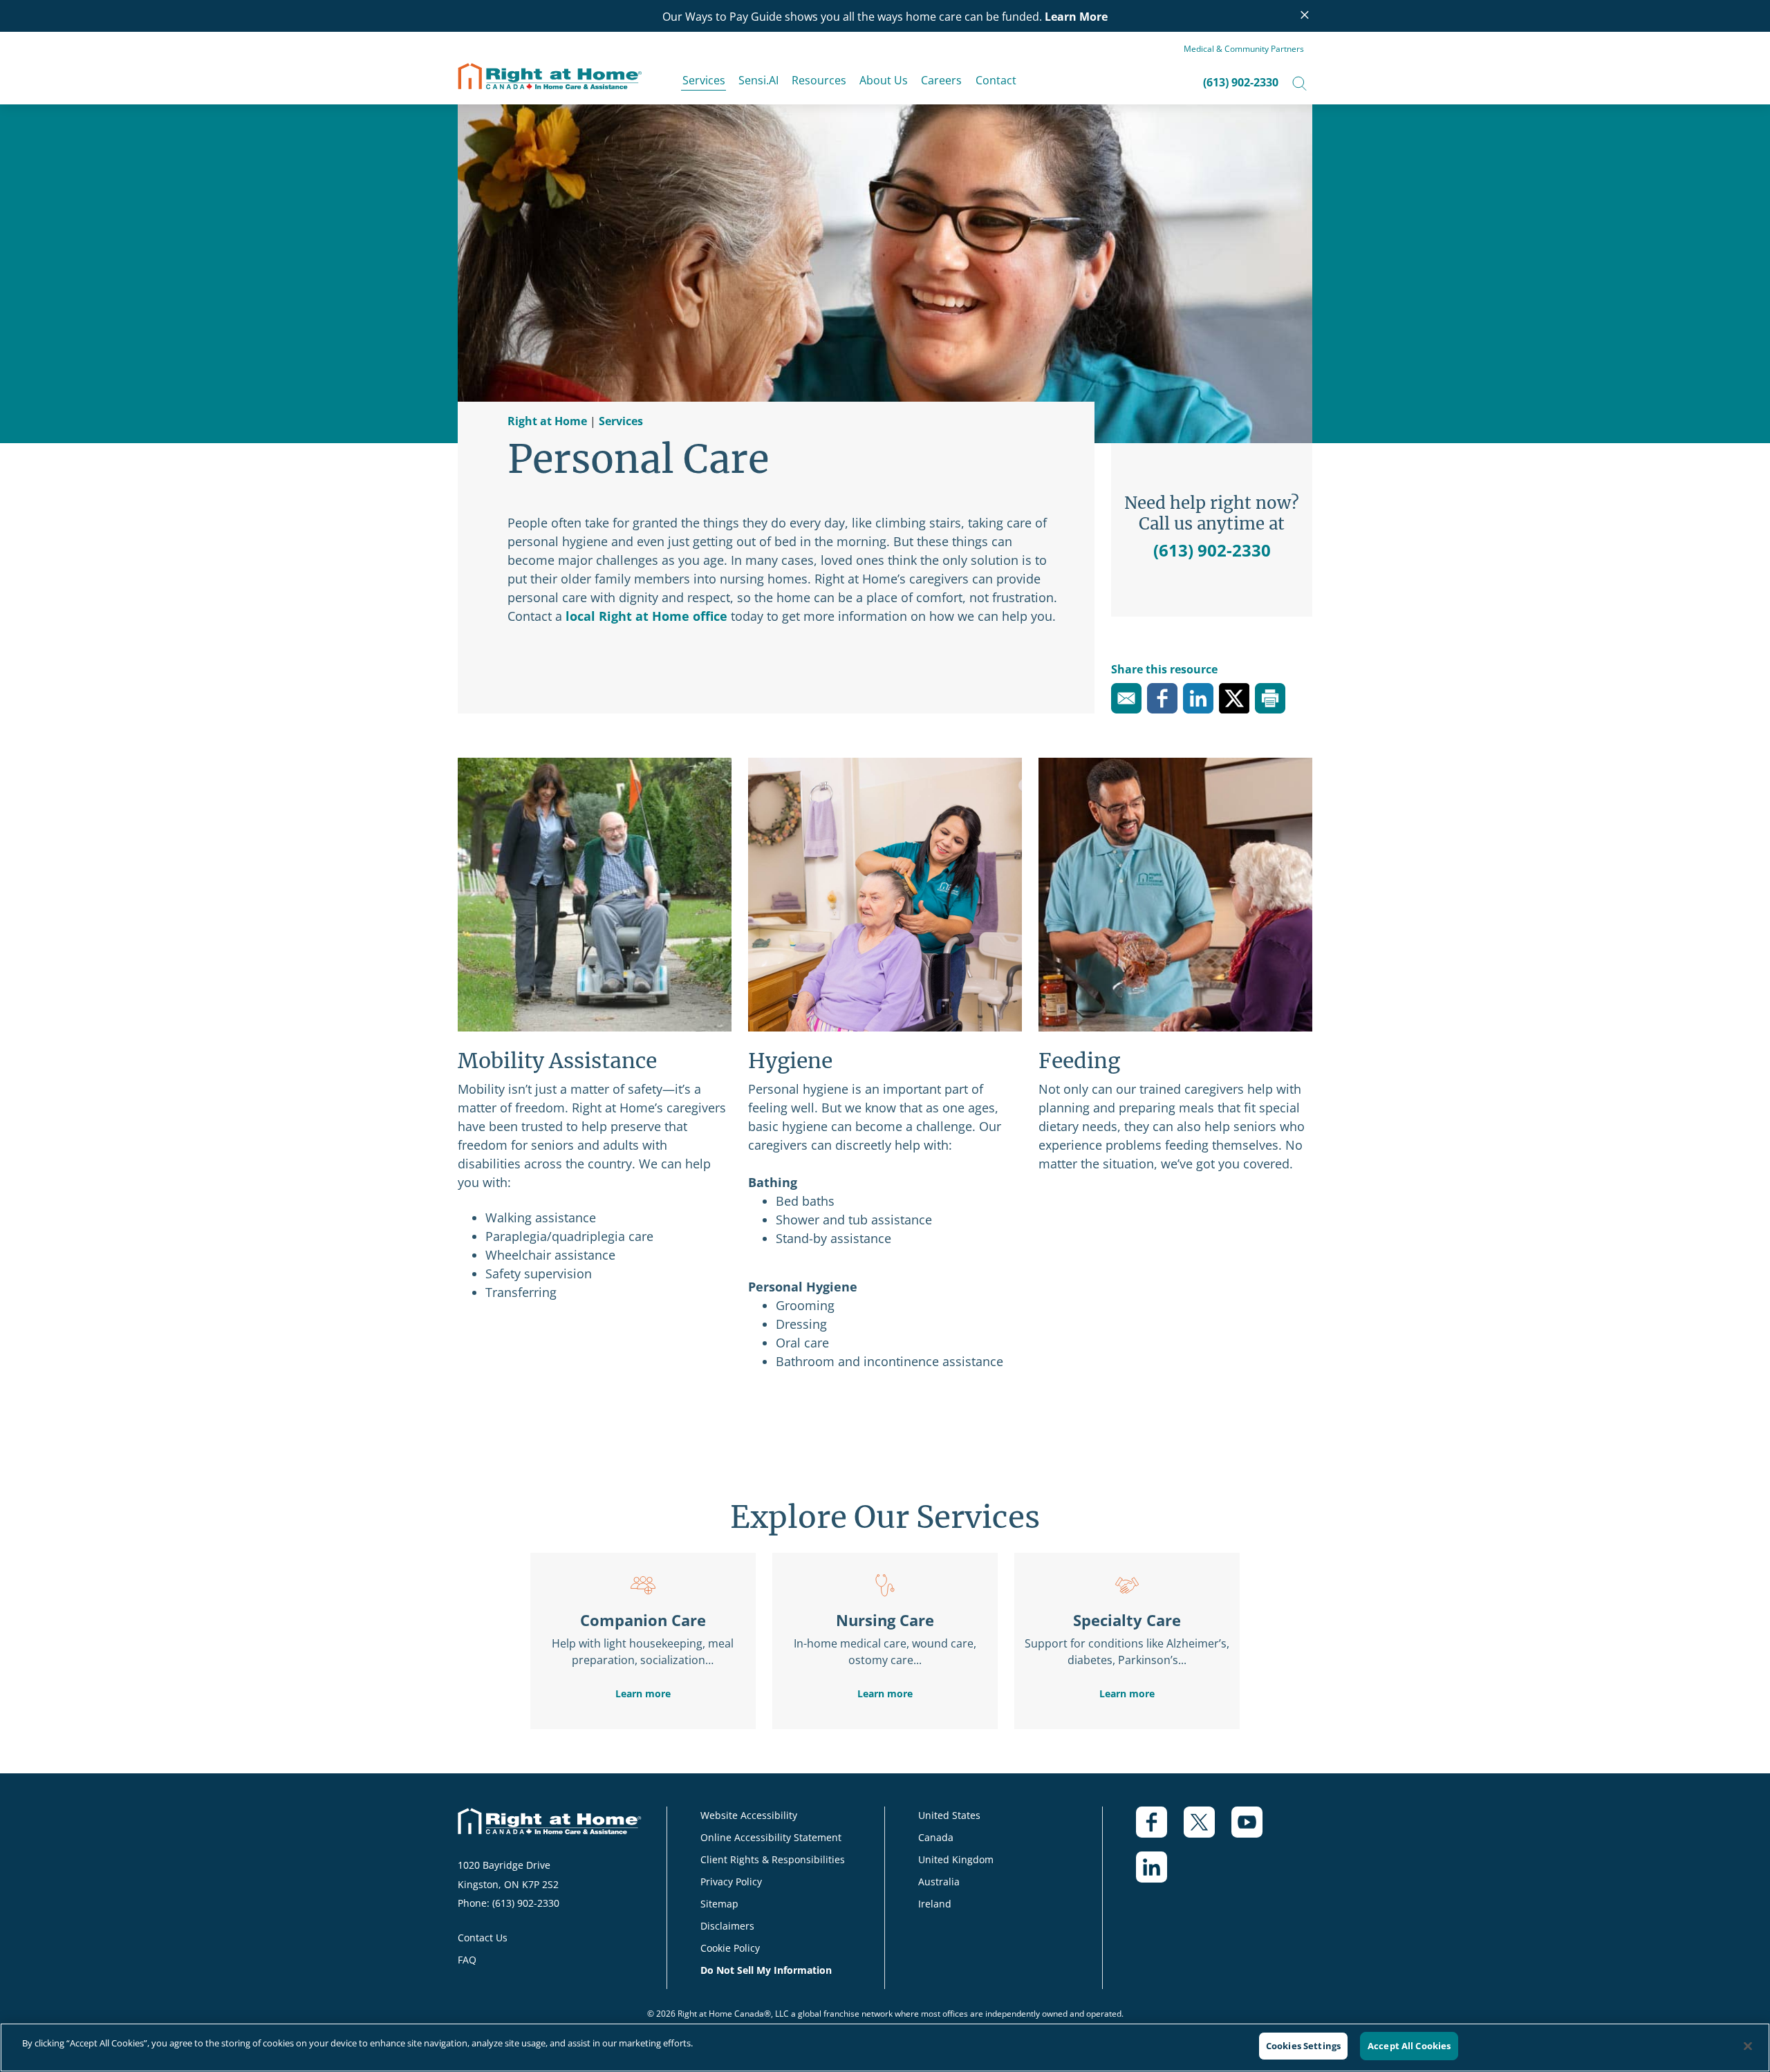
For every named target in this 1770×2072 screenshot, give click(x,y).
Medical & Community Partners (1244, 49)
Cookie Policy (730, 1948)
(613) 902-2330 (1241, 82)
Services (704, 80)
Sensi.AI (758, 80)
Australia (939, 1882)
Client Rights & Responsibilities (773, 1859)
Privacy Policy (731, 1882)
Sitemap (719, 1904)
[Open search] (1299, 82)
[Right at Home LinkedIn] (1160, 1874)
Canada (936, 1837)
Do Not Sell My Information (766, 1970)
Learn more (643, 1693)
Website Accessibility (749, 1815)
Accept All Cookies (1409, 2046)
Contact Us (483, 1938)
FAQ (467, 1960)
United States (949, 1815)
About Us (884, 80)
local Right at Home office (646, 616)
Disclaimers (727, 1926)
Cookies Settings (1303, 2046)
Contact (996, 80)
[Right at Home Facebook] (1160, 1829)
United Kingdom (956, 1859)
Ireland (935, 1904)
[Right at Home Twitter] (1208, 1829)
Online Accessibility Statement (771, 1837)
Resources (819, 80)
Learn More (1076, 17)
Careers (941, 80)
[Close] (1748, 2046)
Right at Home (547, 421)
